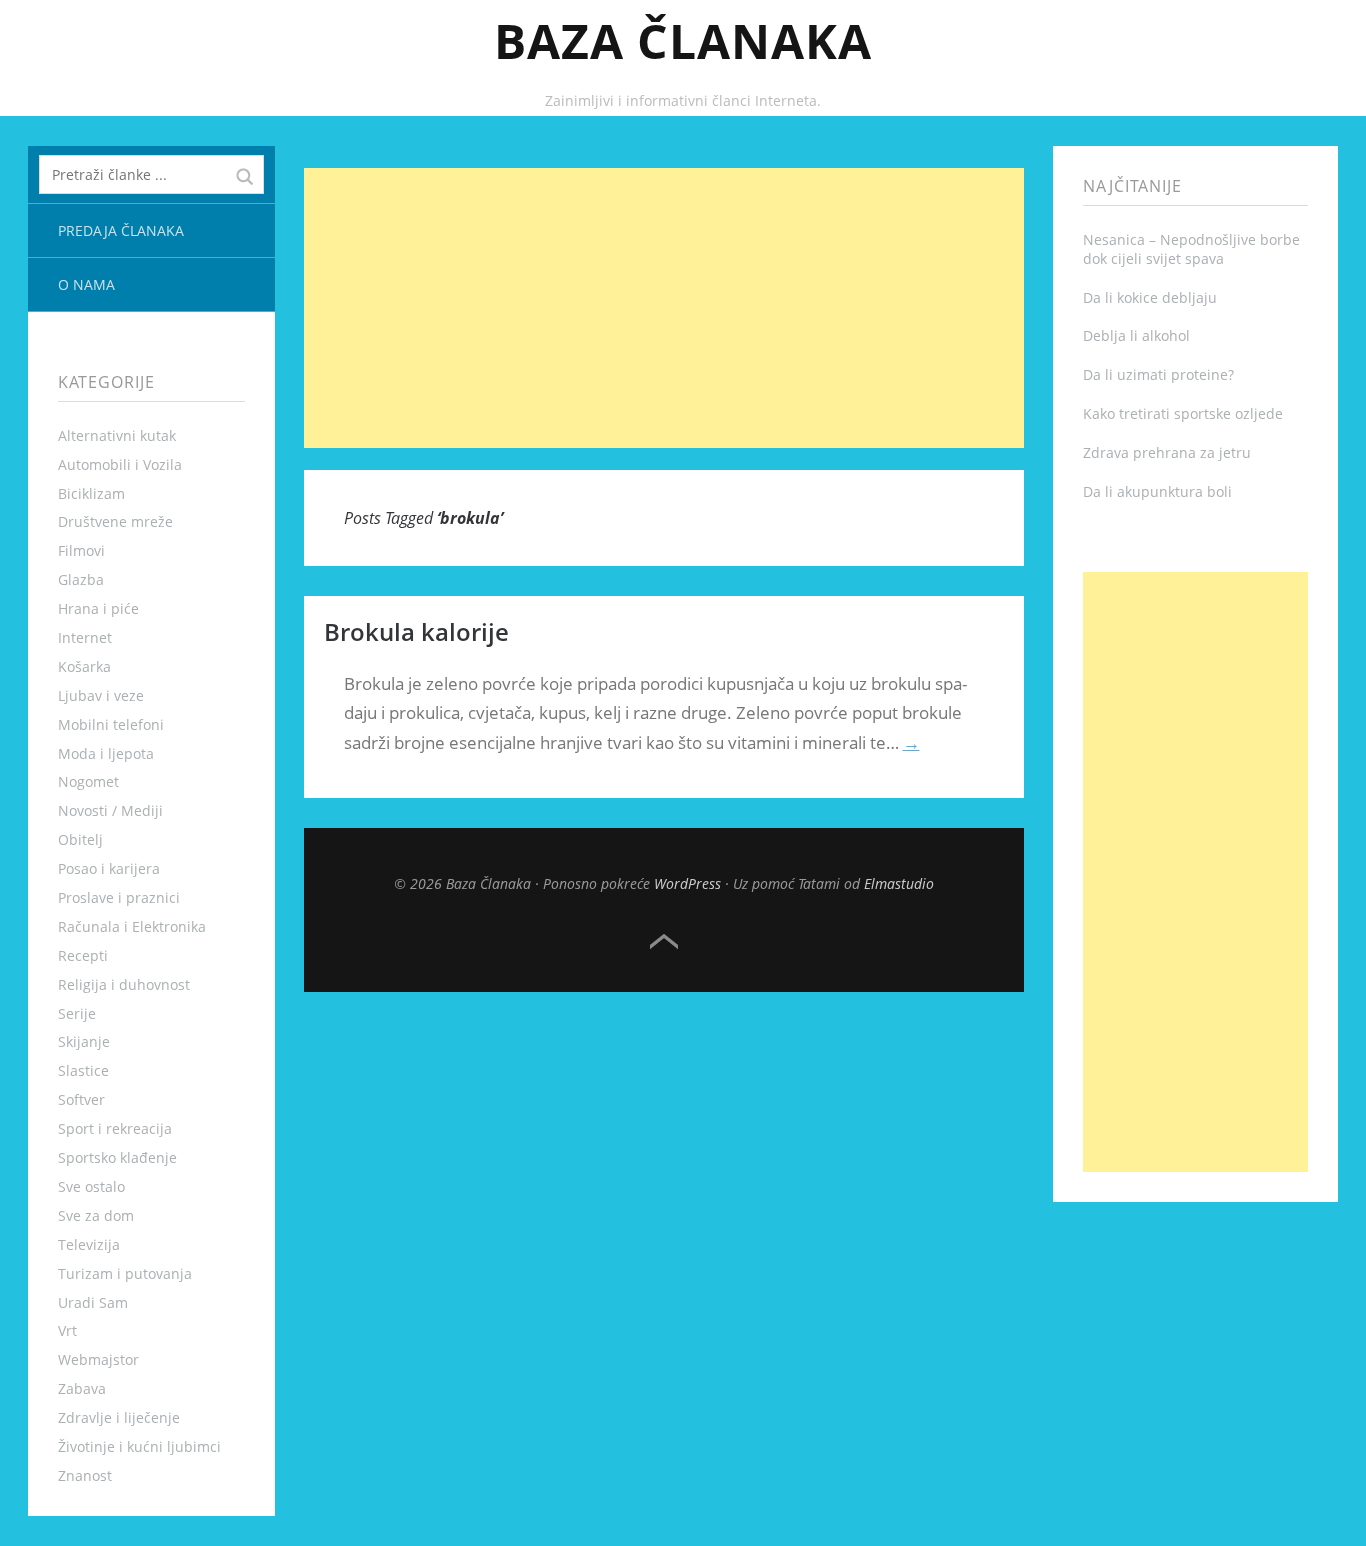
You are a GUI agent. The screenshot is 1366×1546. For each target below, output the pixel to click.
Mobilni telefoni (111, 724)
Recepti (83, 955)
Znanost (85, 1475)
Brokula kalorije (416, 631)
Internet (85, 637)
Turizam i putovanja (125, 1273)
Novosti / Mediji (110, 810)
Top (664, 942)
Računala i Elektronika (132, 926)
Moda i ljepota (106, 753)
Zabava (82, 1388)
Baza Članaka (683, 40)
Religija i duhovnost (124, 984)
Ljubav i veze (101, 695)
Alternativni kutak (117, 435)
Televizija (89, 1244)
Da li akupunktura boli (1157, 491)
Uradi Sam (93, 1302)
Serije (77, 1013)
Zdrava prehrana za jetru (1167, 452)
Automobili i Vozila (120, 464)
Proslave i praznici (119, 897)
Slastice (83, 1070)
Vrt (67, 1330)
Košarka (84, 666)
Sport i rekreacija (115, 1128)
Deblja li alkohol (1136, 335)
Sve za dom (96, 1215)
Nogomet (88, 781)
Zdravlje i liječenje (119, 1417)
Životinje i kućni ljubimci (139, 1446)
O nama (86, 284)
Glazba (81, 579)
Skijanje (84, 1041)
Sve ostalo (91, 1186)
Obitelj (80, 839)
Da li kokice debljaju (1150, 297)
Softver (81, 1099)
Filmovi (81, 550)
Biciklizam (91, 493)
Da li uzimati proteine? (1158, 374)
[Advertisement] (664, 308)
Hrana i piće (98, 608)
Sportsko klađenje (117, 1157)
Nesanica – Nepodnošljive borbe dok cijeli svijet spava (1191, 249)
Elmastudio (899, 883)
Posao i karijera (109, 868)
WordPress (687, 883)
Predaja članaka (121, 230)
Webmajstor (98, 1359)
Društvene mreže (115, 521)
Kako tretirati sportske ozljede (1183, 413)
